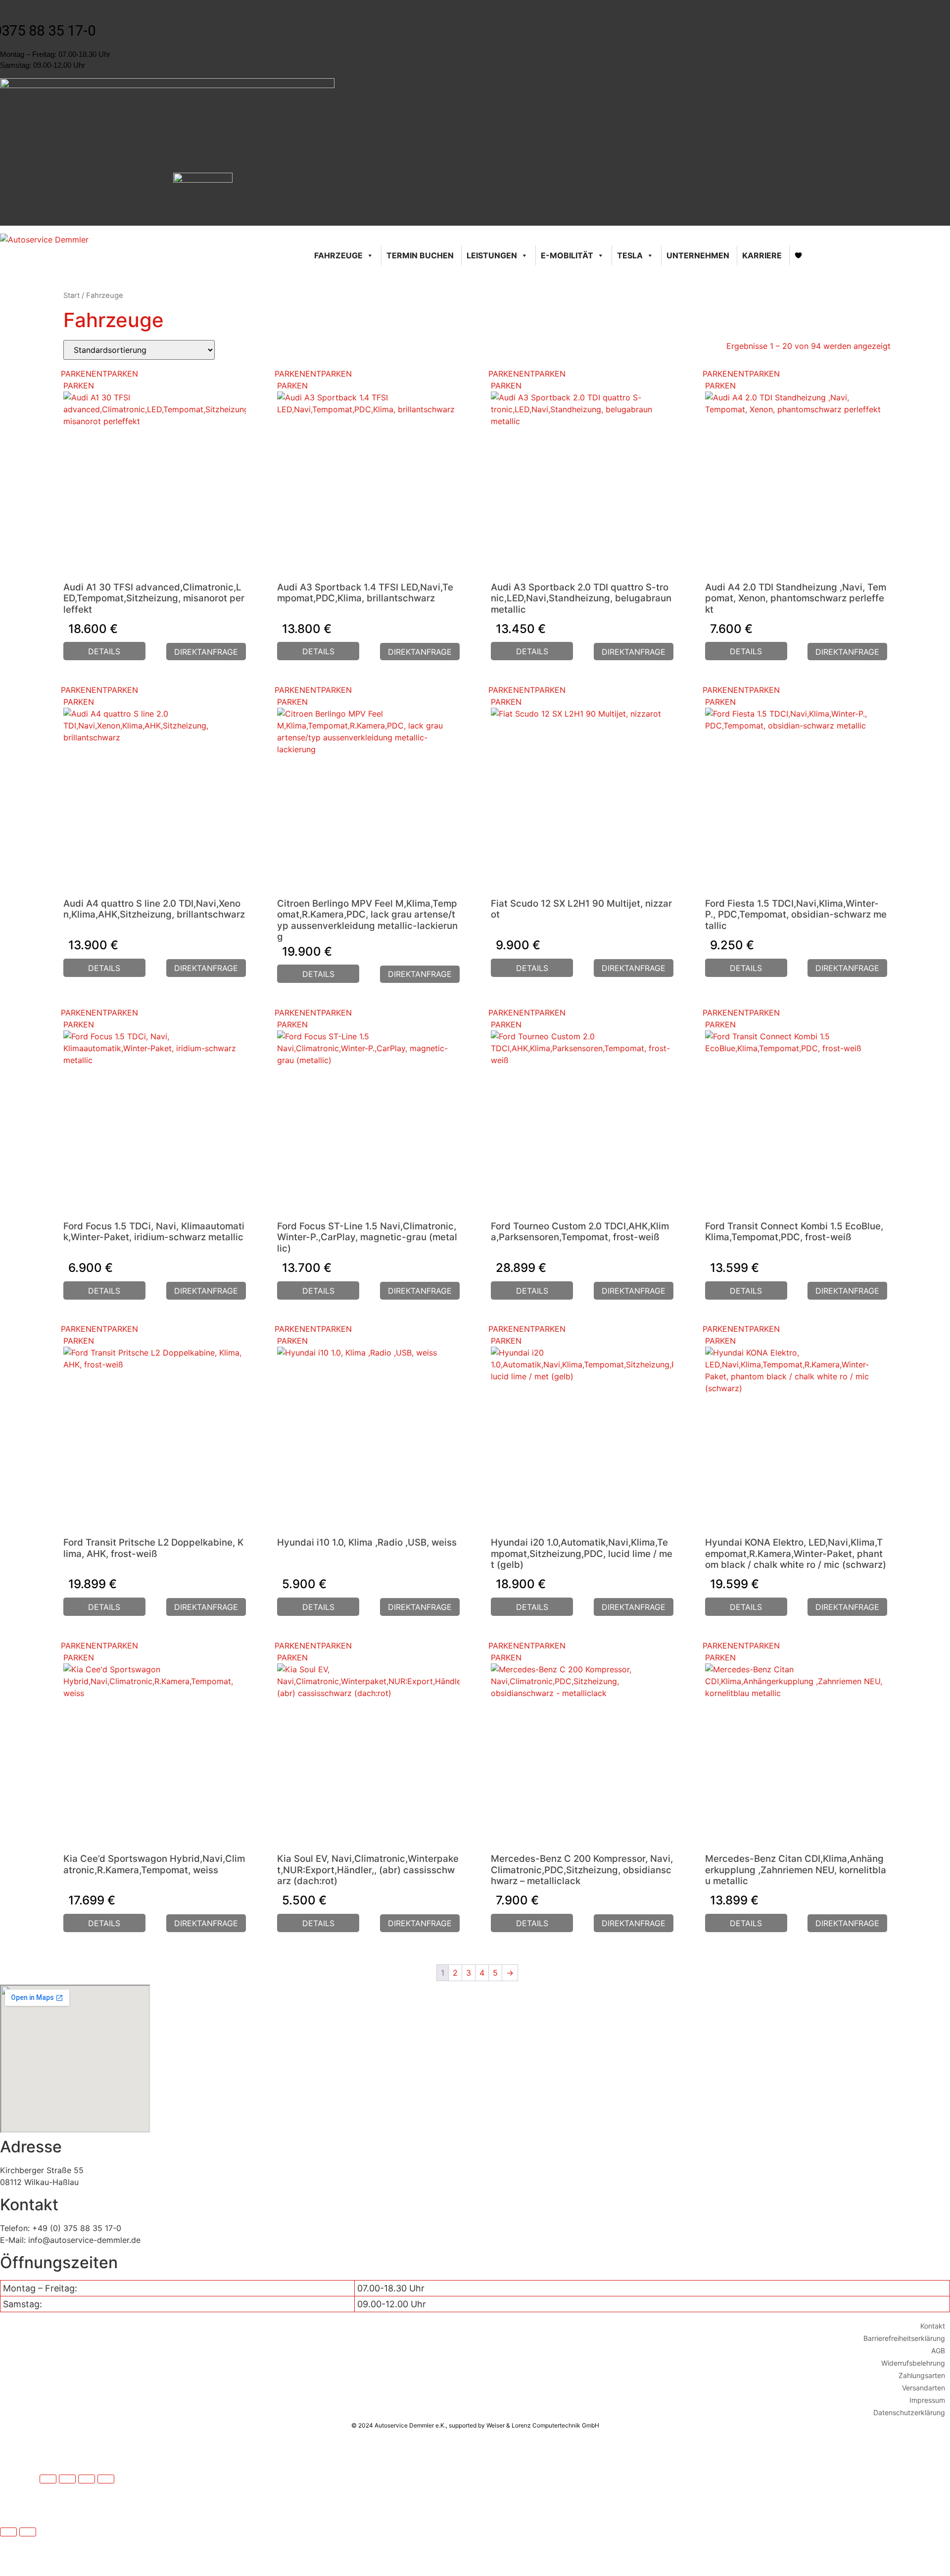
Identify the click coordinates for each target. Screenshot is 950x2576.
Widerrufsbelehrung (913, 2363)
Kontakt (933, 2326)
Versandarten (924, 2388)
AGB (938, 2351)
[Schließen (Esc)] (106, 2479)
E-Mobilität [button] (567, 255)
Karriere (762, 255)
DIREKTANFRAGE (206, 652)
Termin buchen (420, 255)
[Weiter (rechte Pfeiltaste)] (28, 2532)
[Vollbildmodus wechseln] (67, 2479)
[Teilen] (87, 2479)
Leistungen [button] (492, 255)
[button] (99, 374)
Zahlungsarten (922, 2375)
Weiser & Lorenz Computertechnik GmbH (543, 2425)
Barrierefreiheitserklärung (904, 2338)
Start (71, 295)
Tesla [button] (630, 255)
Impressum (927, 2400)
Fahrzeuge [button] (338, 255)
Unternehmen (698, 255)
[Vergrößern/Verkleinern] (48, 2479)
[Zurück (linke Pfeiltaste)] (8, 2532)
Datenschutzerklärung (909, 2412)
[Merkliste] (799, 255)
